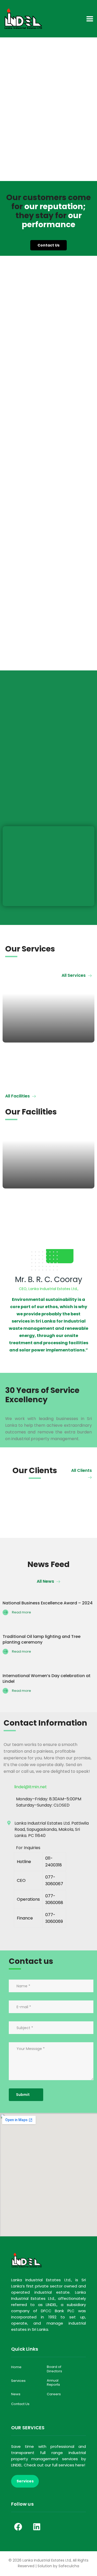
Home (16, 2367)
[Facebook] (18, 2527)
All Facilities (18, 1096)
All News (46, 1581)
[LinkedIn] (37, 2527)
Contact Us (20, 2404)
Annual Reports (53, 2383)
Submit (23, 2095)
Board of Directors (54, 2369)
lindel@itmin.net (31, 1787)
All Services (74, 975)
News (16, 2394)
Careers (54, 2394)
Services (18, 2381)
